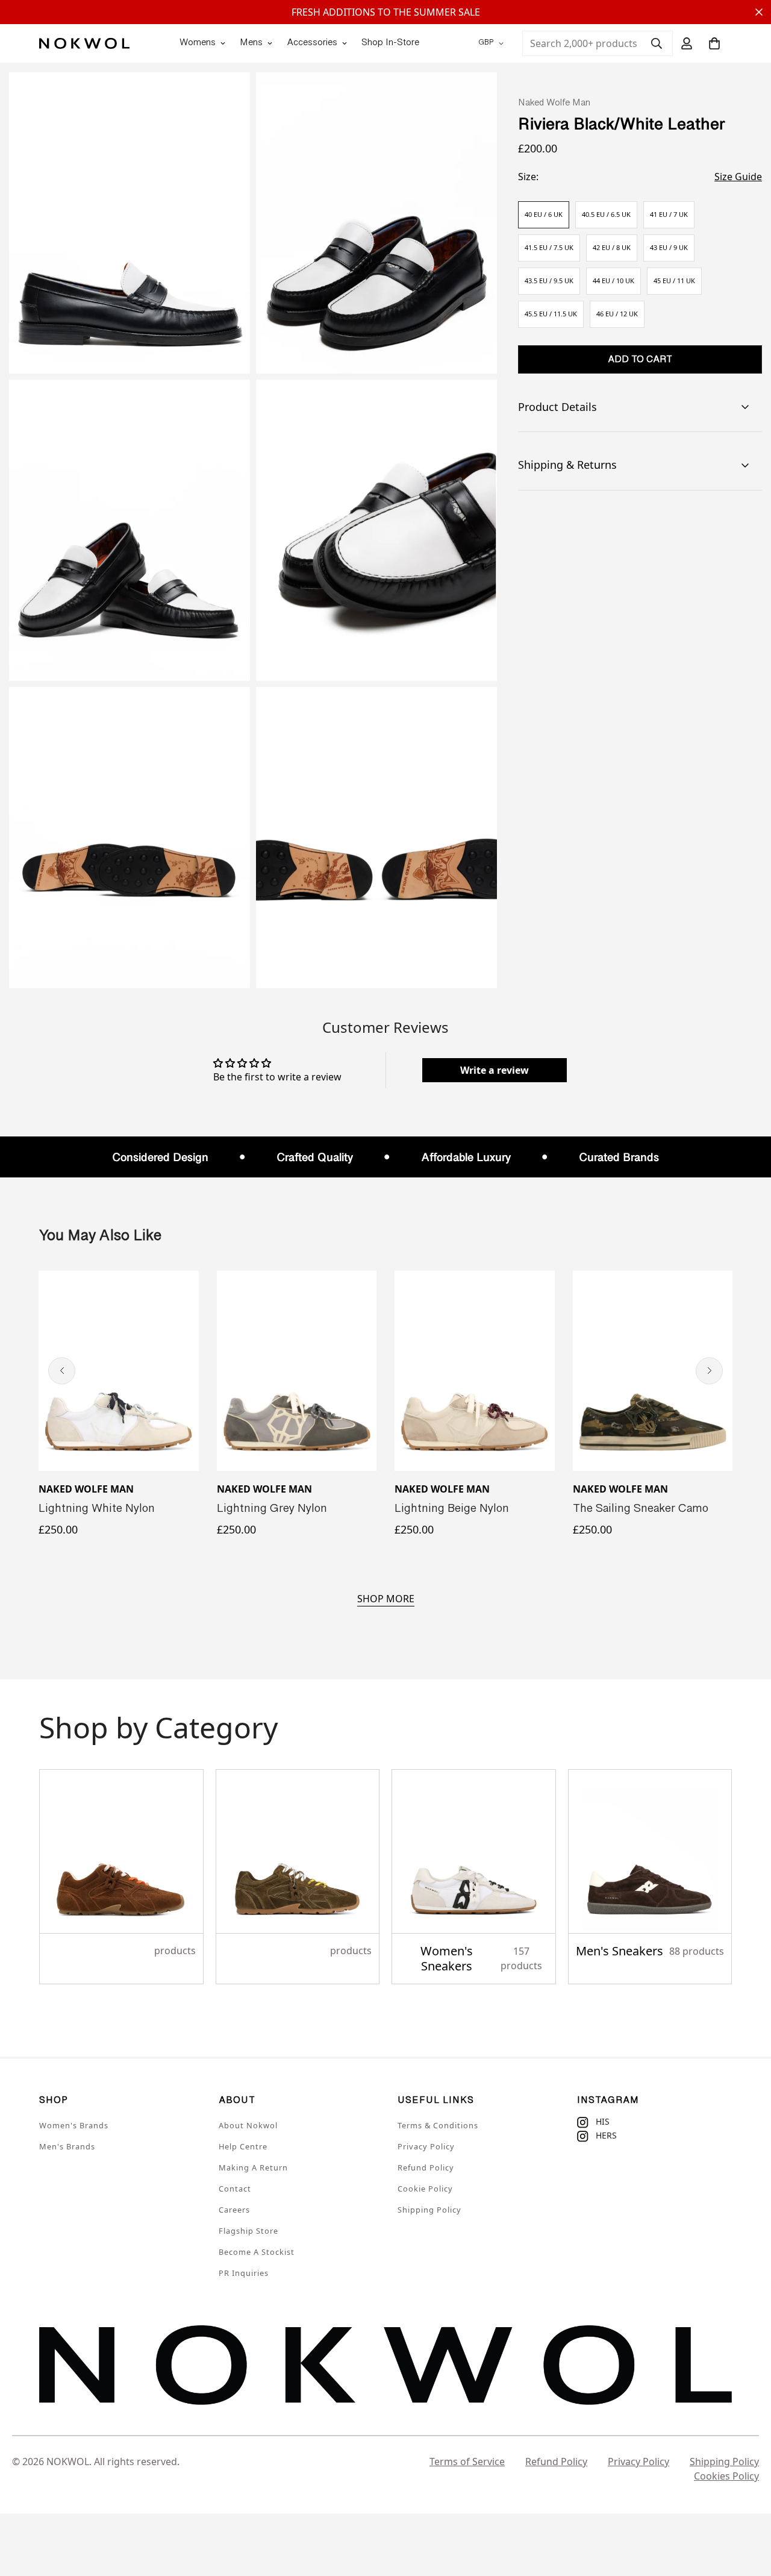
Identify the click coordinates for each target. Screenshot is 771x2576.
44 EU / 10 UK (613, 280)
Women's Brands (74, 2125)
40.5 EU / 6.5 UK (606, 214)
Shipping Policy (429, 2210)
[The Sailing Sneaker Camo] (653, 1371)
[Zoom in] (227, 98)
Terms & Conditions (438, 2125)
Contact (235, 2189)
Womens (198, 43)
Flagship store (248, 2231)
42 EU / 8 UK (612, 247)
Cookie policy (425, 2189)
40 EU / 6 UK (544, 214)
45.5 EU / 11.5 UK (551, 314)
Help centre (243, 2146)
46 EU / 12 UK (617, 314)
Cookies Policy (726, 2476)
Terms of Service (467, 2462)
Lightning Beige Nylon (452, 1509)
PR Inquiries (244, 2273)
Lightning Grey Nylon (272, 1509)
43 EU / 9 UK (669, 247)
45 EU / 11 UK (674, 280)
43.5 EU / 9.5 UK (549, 280)
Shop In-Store (390, 43)
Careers (234, 2210)
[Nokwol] (84, 43)
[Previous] (62, 1371)
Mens (251, 43)
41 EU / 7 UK (669, 214)
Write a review (495, 1070)
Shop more (386, 1599)
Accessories (312, 43)
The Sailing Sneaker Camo (641, 1509)
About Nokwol (248, 2125)
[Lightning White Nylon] (119, 1371)
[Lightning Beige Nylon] (475, 1371)
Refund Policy (426, 2167)
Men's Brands (67, 2146)
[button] (714, 43)
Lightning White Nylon (97, 1509)
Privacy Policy (426, 2146)
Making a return (253, 2167)
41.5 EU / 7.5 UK (549, 247)
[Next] (709, 1371)
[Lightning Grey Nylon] (297, 1371)
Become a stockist (257, 2252)
